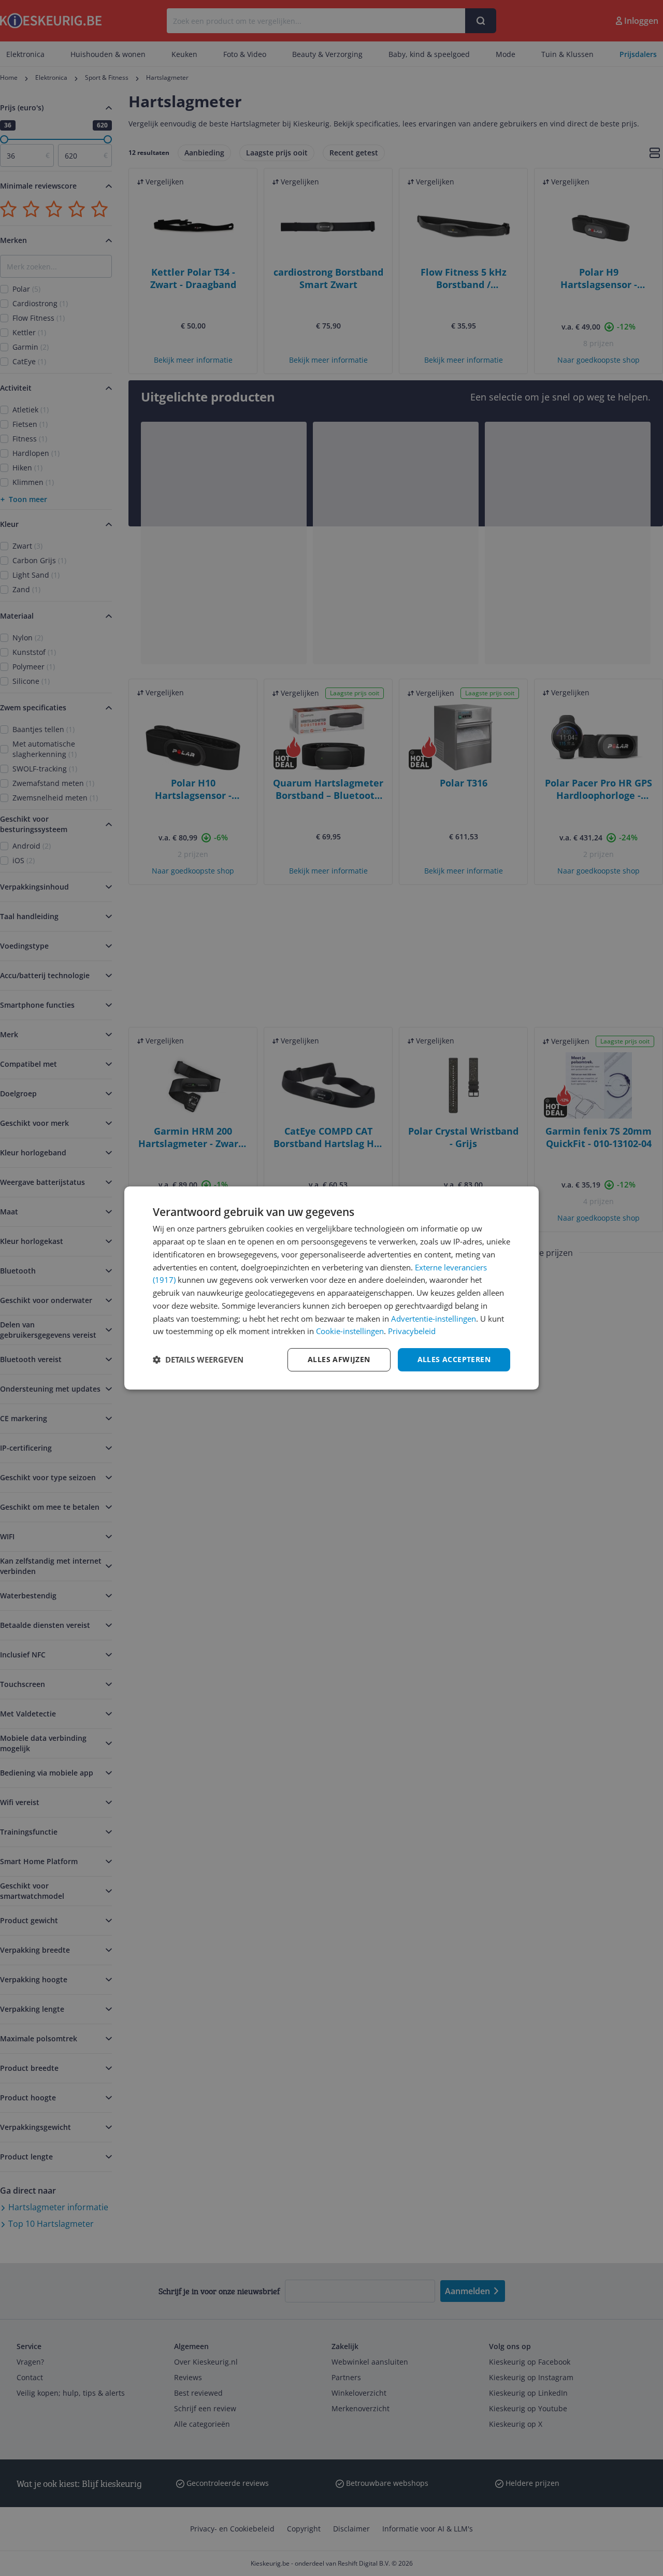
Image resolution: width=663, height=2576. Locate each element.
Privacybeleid (412, 1331)
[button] (198, 1360)
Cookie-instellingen (350, 1331)
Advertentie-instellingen (434, 1319)
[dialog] (331, 1288)
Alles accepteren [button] (454, 1359)
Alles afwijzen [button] (339, 1359)
